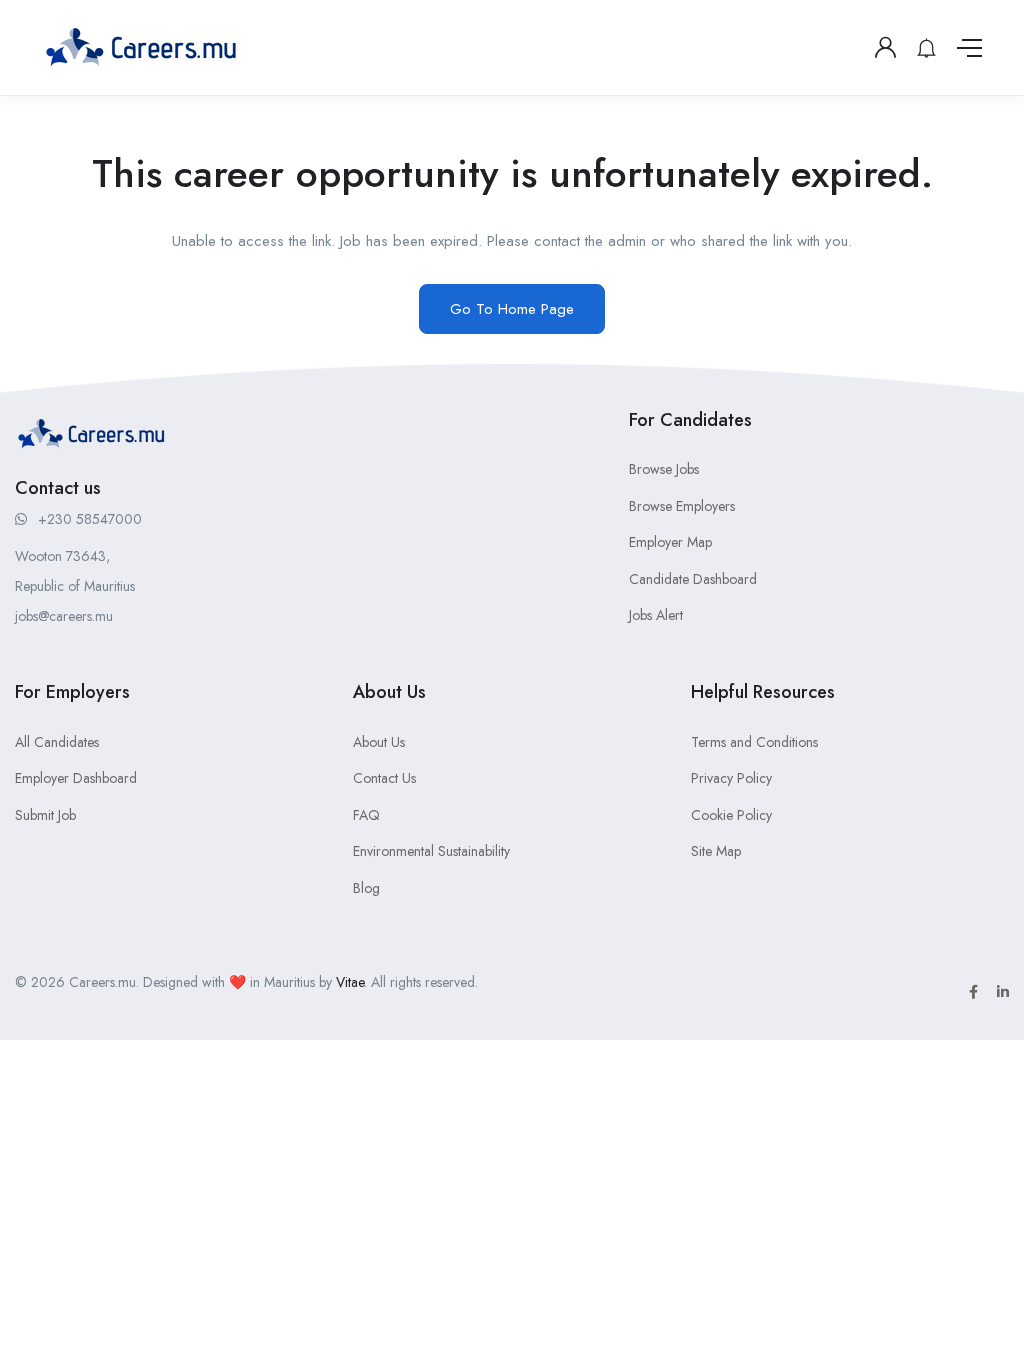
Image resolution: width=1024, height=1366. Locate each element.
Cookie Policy (731, 815)
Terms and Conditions (754, 742)
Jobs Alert (656, 615)
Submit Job (45, 815)
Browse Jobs (664, 469)
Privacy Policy (731, 778)
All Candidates (57, 742)
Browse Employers (682, 506)
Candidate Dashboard (693, 579)
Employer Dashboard (76, 778)
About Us (379, 742)
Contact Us (384, 778)
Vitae (350, 982)
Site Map (716, 851)
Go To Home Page (512, 309)
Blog (366, 888)
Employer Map (670, 542)
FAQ (366, 815)
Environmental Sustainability (431, 851)
